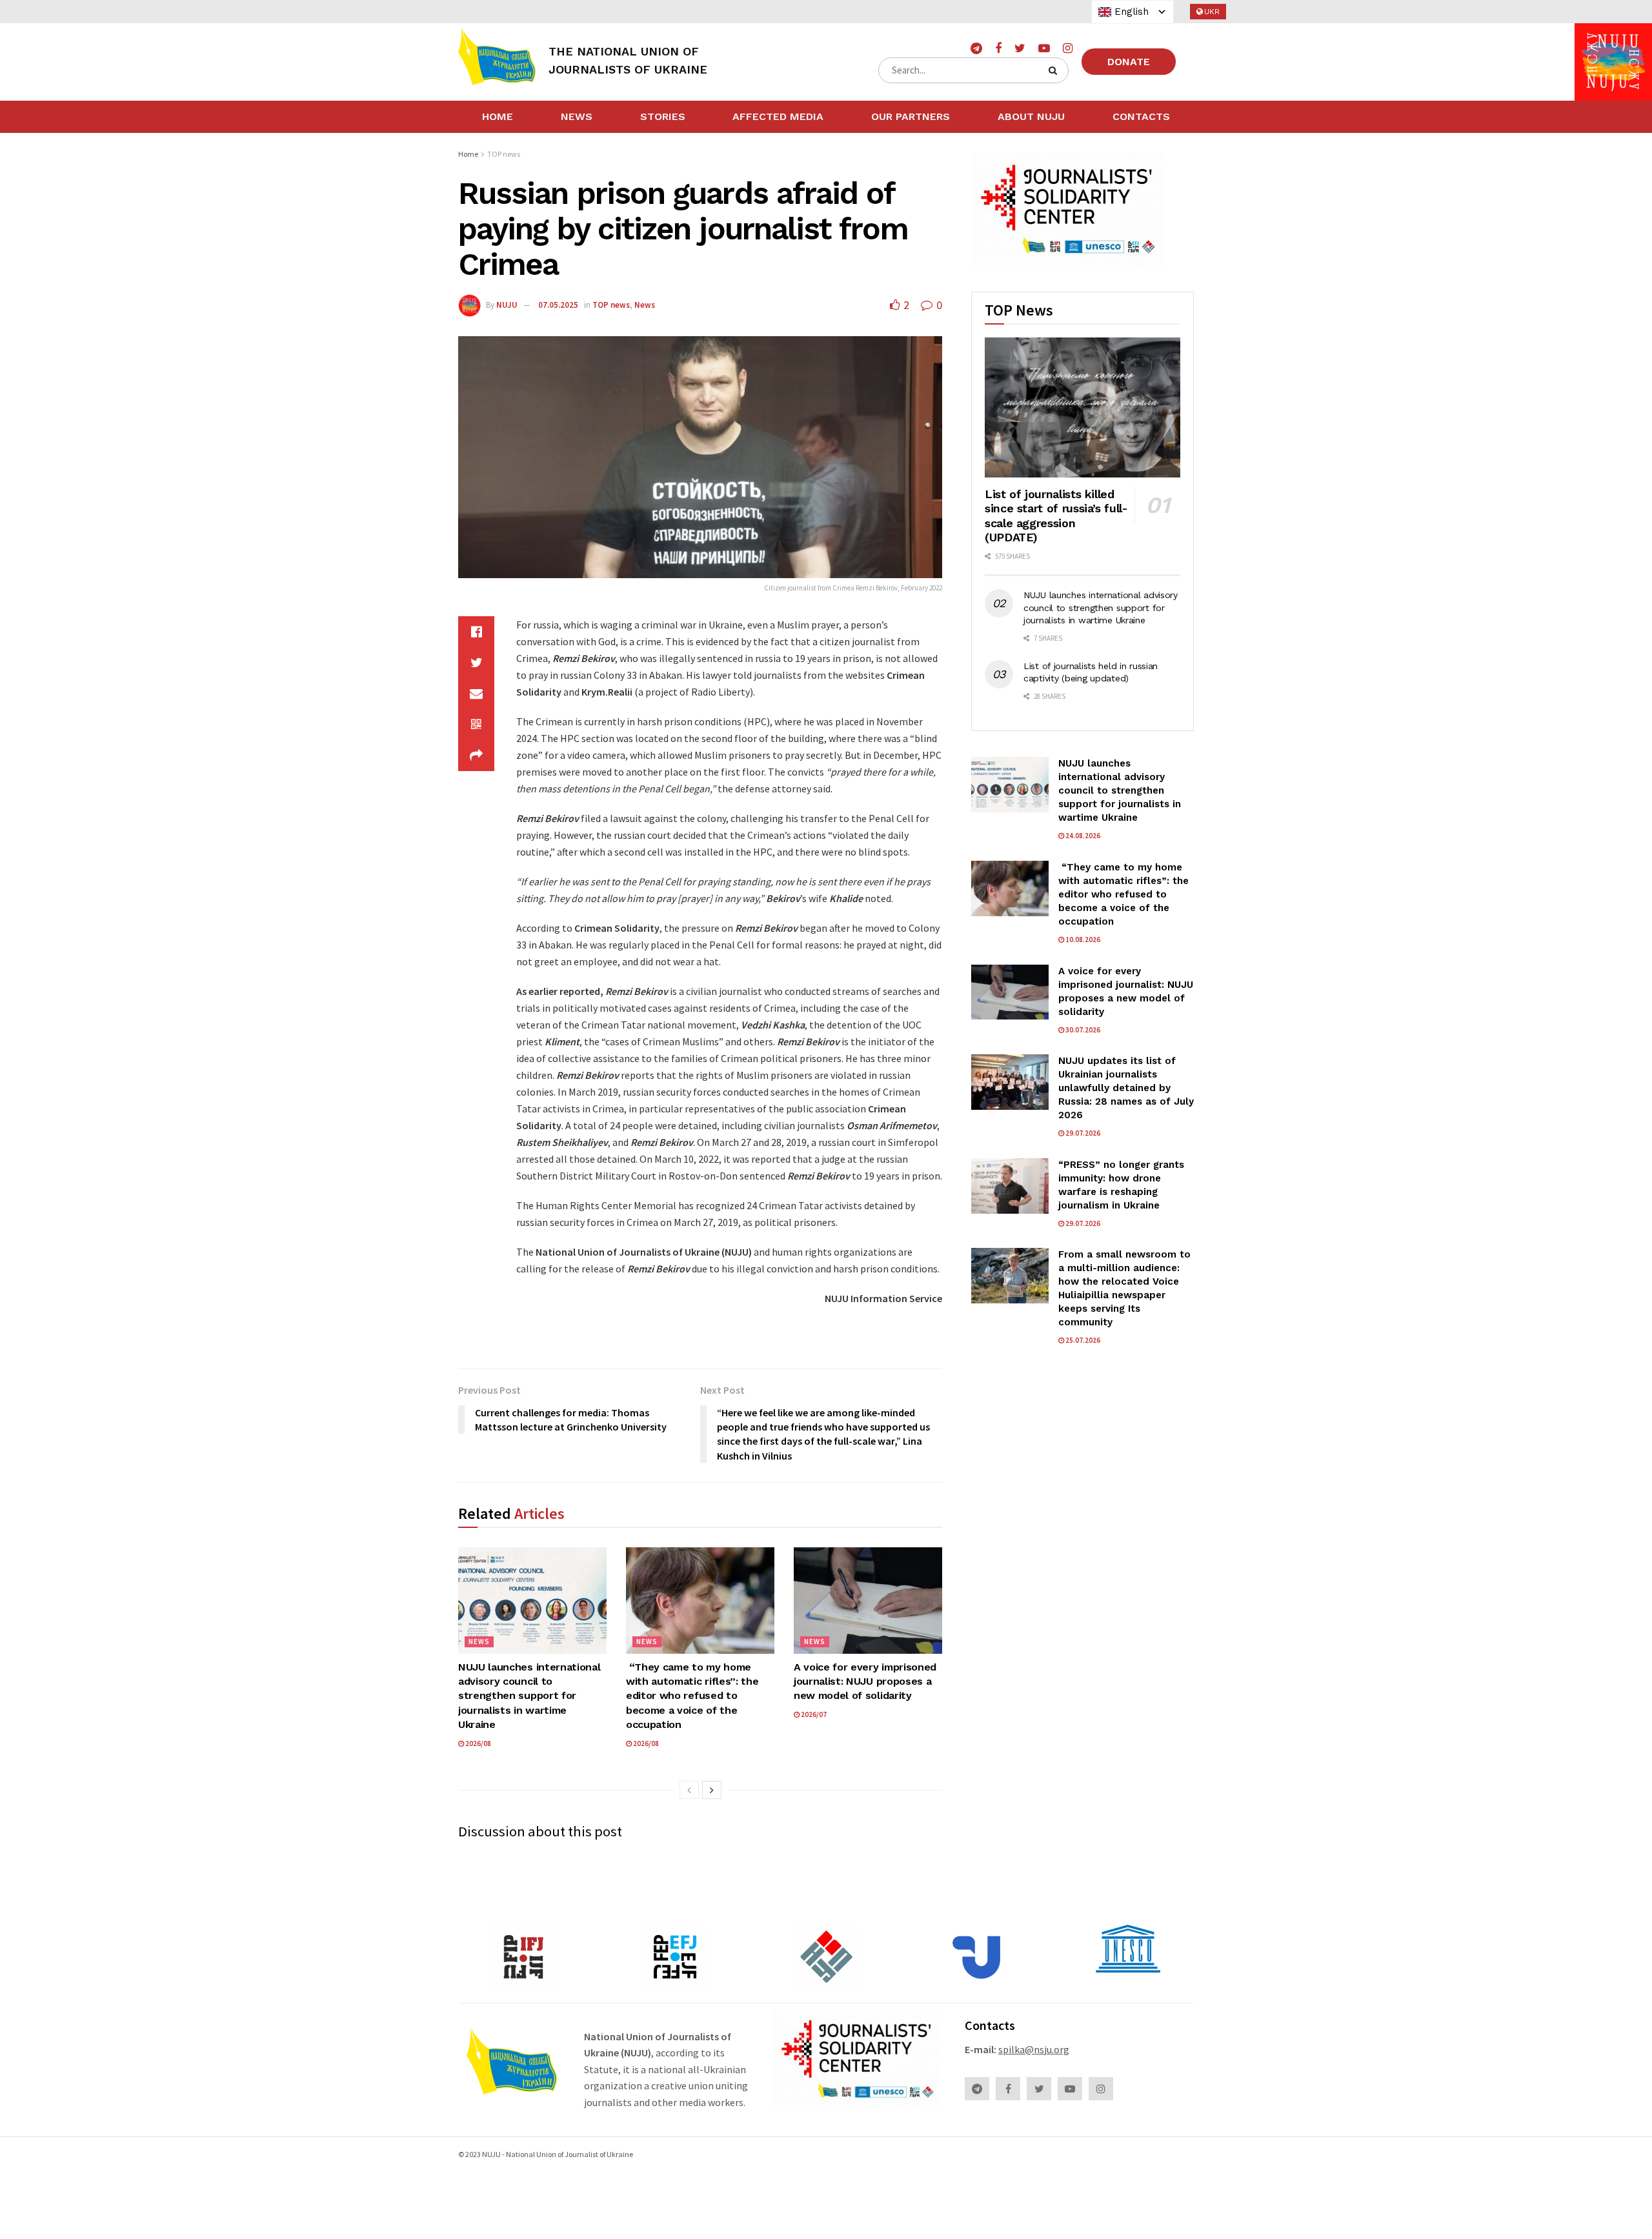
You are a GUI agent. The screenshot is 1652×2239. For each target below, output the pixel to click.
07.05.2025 (558, 305)
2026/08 (478, 1743)
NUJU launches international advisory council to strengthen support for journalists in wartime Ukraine (529, 1696)
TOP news (504, 154)
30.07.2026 (1082, 1030)
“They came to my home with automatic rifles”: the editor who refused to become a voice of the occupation (692, 1696)
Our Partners (911, 116)
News (577, 116)
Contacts (1141, 116)
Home (498, 116)
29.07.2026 (1082, 1133)
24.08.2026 (1082, 836)
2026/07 (813, 1714)
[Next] (712, 1790)
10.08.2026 (1082, 939)
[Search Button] (1055, 70)
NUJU (507, 305)
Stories (663, 116)
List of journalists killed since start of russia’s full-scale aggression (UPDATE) (1056, 516)
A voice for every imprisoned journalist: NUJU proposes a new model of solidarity (865, 1682)
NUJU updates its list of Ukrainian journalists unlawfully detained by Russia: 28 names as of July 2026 (1126, 1088)
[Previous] (689, 1790)
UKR (1212, 12)
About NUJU (1031, 116)
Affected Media (778, 116)
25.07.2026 (1082, 1340)
